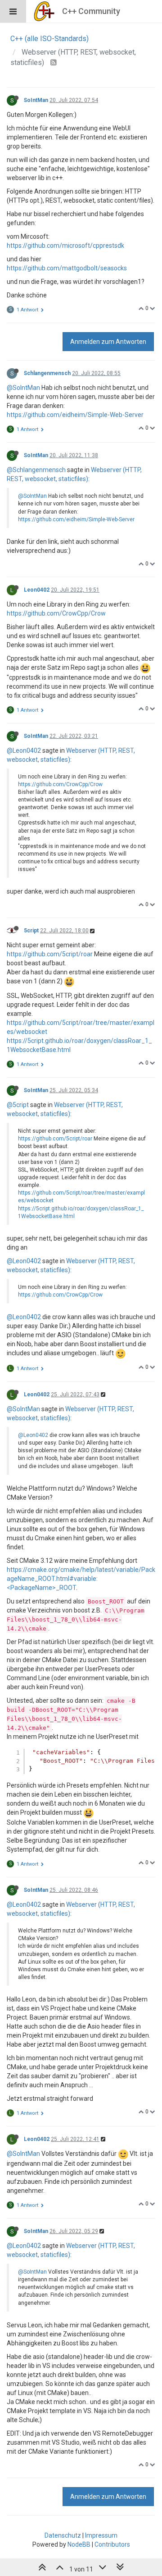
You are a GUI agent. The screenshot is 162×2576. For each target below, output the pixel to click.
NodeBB (79, 2544)
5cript (31, 931)
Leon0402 (37, 590)
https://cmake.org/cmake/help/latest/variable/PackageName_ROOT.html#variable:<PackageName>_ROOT (81, 1579)
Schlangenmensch (47, 373)
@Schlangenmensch (36, 470)
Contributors (112, 2544)
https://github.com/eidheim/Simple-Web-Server (75, 415)
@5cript (18, 1105)
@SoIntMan (23, 388)
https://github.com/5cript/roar (50, 954)
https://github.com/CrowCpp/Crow (56, 613)
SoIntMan (36, 100)
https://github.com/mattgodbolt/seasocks (67, 268)
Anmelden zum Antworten (108, 342)
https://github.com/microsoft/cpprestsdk (65, 246)
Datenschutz (63, 2535)
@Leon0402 (24, 751)
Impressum (101, 2535)
